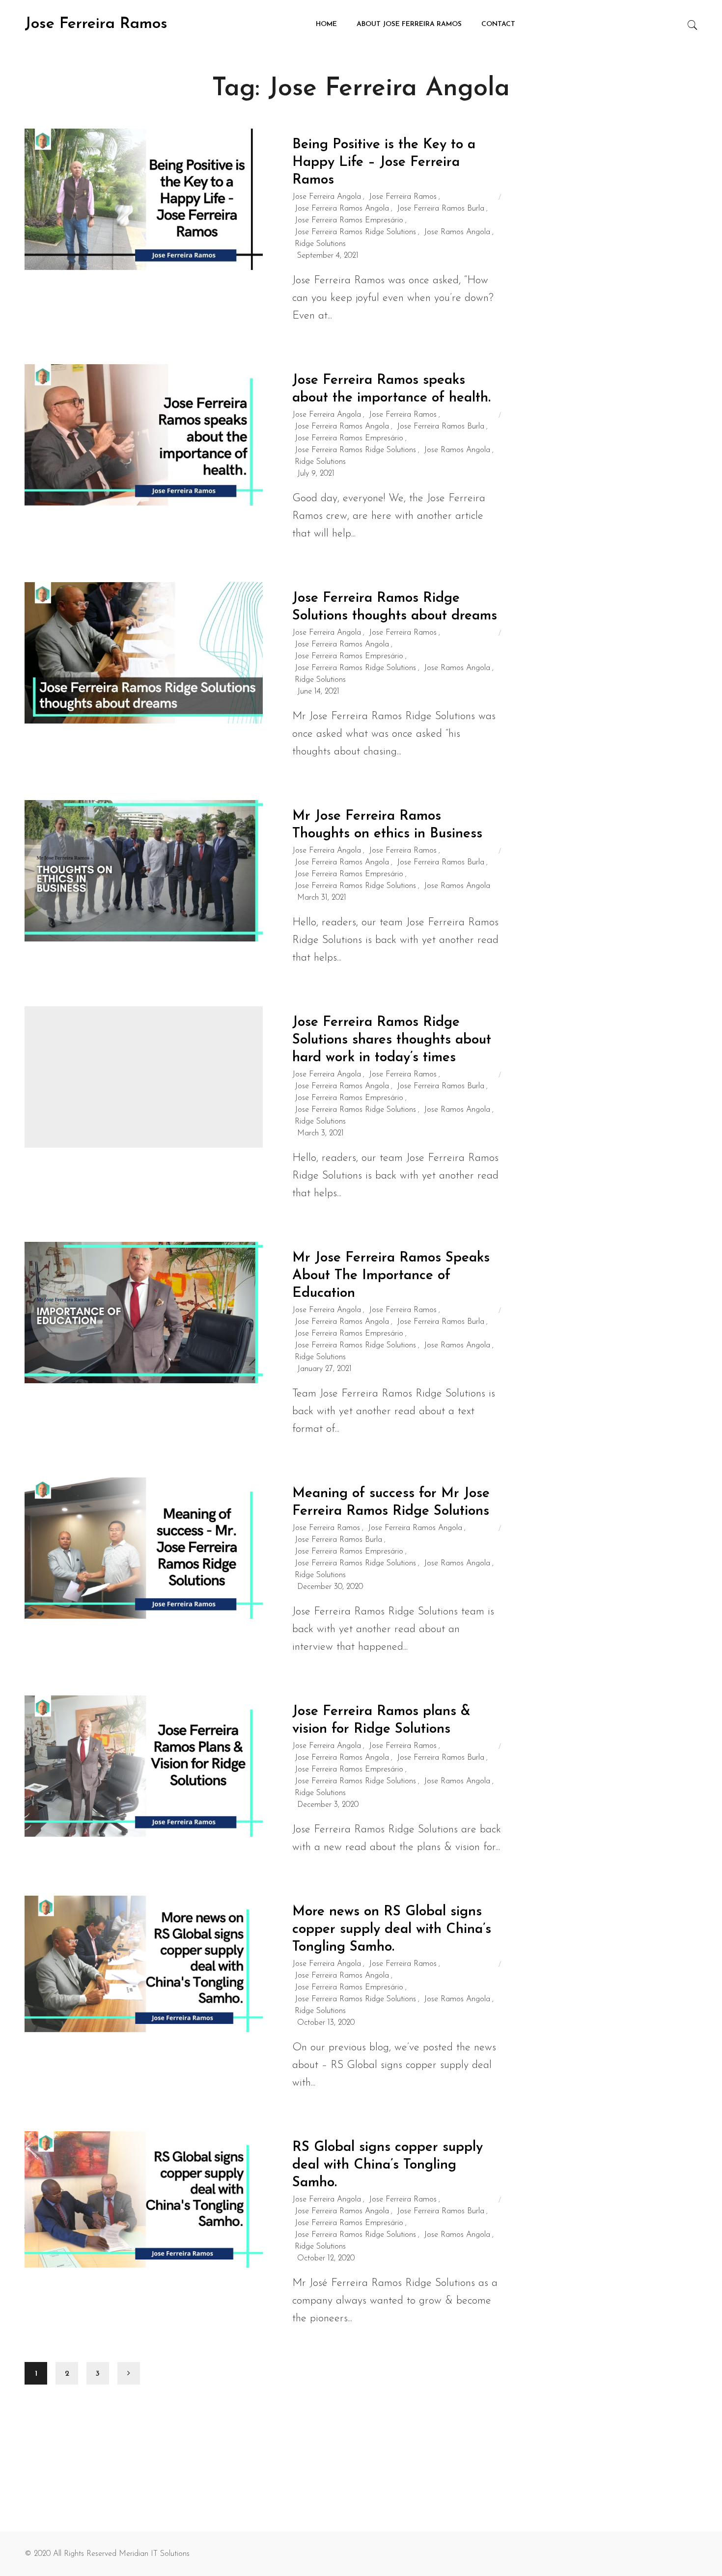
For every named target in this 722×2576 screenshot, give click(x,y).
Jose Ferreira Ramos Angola (342, 209)
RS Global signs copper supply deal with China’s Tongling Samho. (388, 2165)
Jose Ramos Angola (457, 232)
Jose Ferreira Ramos (96, 24)
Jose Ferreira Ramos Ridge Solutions (355, 232)
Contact (498, 24)
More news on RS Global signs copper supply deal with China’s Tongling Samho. (392, 1930)
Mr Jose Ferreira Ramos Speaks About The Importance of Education (391, 1276)
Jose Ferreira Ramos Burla (441, 209)
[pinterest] (176, 198)
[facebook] (113, 198)
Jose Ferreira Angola (327, 197)
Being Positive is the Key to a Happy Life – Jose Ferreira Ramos (384, 162)
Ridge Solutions (320, 244)
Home (326, 24)
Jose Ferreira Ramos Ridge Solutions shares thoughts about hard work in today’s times (392, 1040)
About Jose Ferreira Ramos (409, 24)
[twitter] (135, 198)
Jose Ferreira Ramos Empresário (349, 220)
